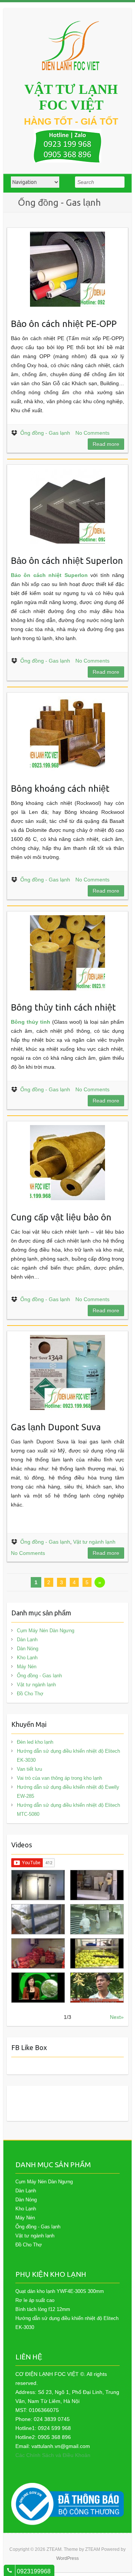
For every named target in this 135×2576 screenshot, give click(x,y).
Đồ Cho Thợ (30, 1694)
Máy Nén (27, 1667)
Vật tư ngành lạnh (94, 1542)
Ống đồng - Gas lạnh (45, 433)
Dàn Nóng (28, 1649)
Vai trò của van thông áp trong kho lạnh (59, 1778)
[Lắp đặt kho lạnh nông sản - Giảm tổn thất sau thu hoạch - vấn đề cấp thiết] (97, 1988)
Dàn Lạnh (27, 1640)
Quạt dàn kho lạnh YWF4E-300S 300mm (60, 2291)
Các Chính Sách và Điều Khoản (53, 2455)
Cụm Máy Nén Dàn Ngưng (46, 1631)
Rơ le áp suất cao (35, 2300)
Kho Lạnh (27, 1658)
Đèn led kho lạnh (35, 1742)
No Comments (92, 433)
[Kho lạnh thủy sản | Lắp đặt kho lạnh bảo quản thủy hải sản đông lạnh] (97, 1919)
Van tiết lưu (29, 1769)
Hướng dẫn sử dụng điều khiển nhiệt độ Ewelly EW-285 (68, 1792)
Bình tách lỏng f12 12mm (43, 2309)
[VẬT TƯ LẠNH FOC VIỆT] (71, 46)
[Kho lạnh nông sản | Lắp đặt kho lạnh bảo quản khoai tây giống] (38, 1988)
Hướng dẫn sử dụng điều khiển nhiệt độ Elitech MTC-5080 (68, 1810)
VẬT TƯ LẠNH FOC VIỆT (71, 97)
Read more (106, 444)
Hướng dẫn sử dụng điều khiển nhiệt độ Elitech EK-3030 (68, 1756)
